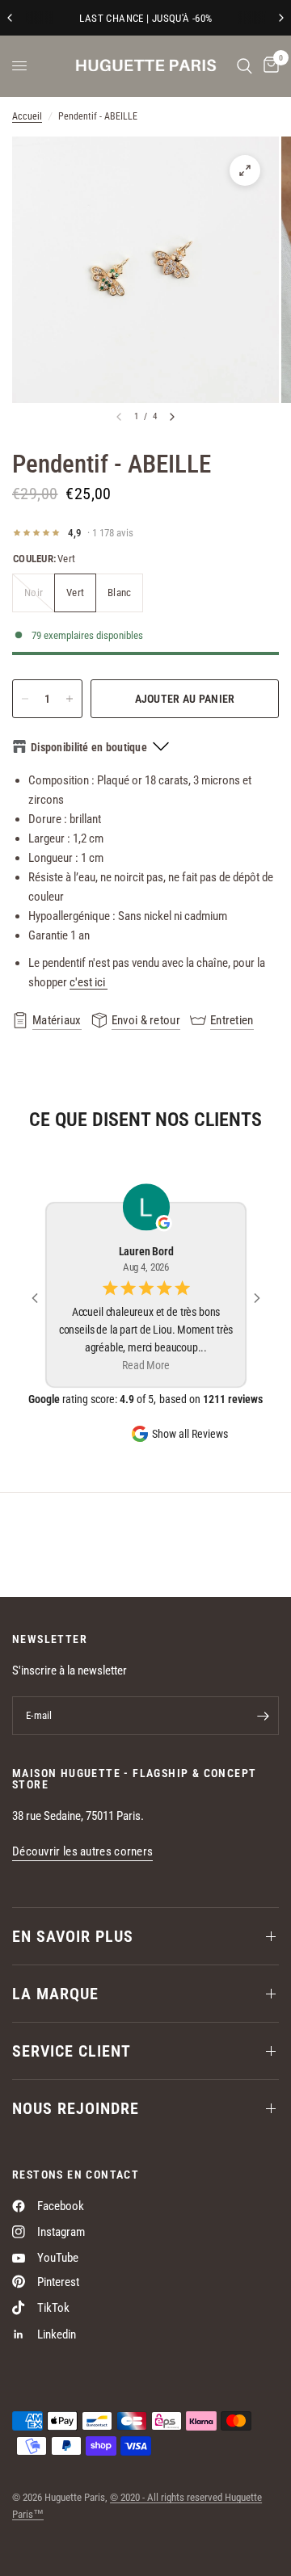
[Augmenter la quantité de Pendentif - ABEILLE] (70, 699)
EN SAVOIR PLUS (73, 1936)
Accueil (27, 116)
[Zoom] (245, 170)
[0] (268, 66)
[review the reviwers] (164, 1223)
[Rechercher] (245, 66)
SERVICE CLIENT (72, 2051)
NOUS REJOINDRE (76, 2108)
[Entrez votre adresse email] (263, 1716)
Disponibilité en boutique (89, 747)
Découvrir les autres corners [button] (82, 1852)
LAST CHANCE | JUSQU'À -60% (145, 18)
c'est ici (89, 982)
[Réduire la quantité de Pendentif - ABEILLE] (25, 699)
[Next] (172, 417)
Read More (145, 1366)
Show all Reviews (190, 1434)
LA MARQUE (55, 1994)
